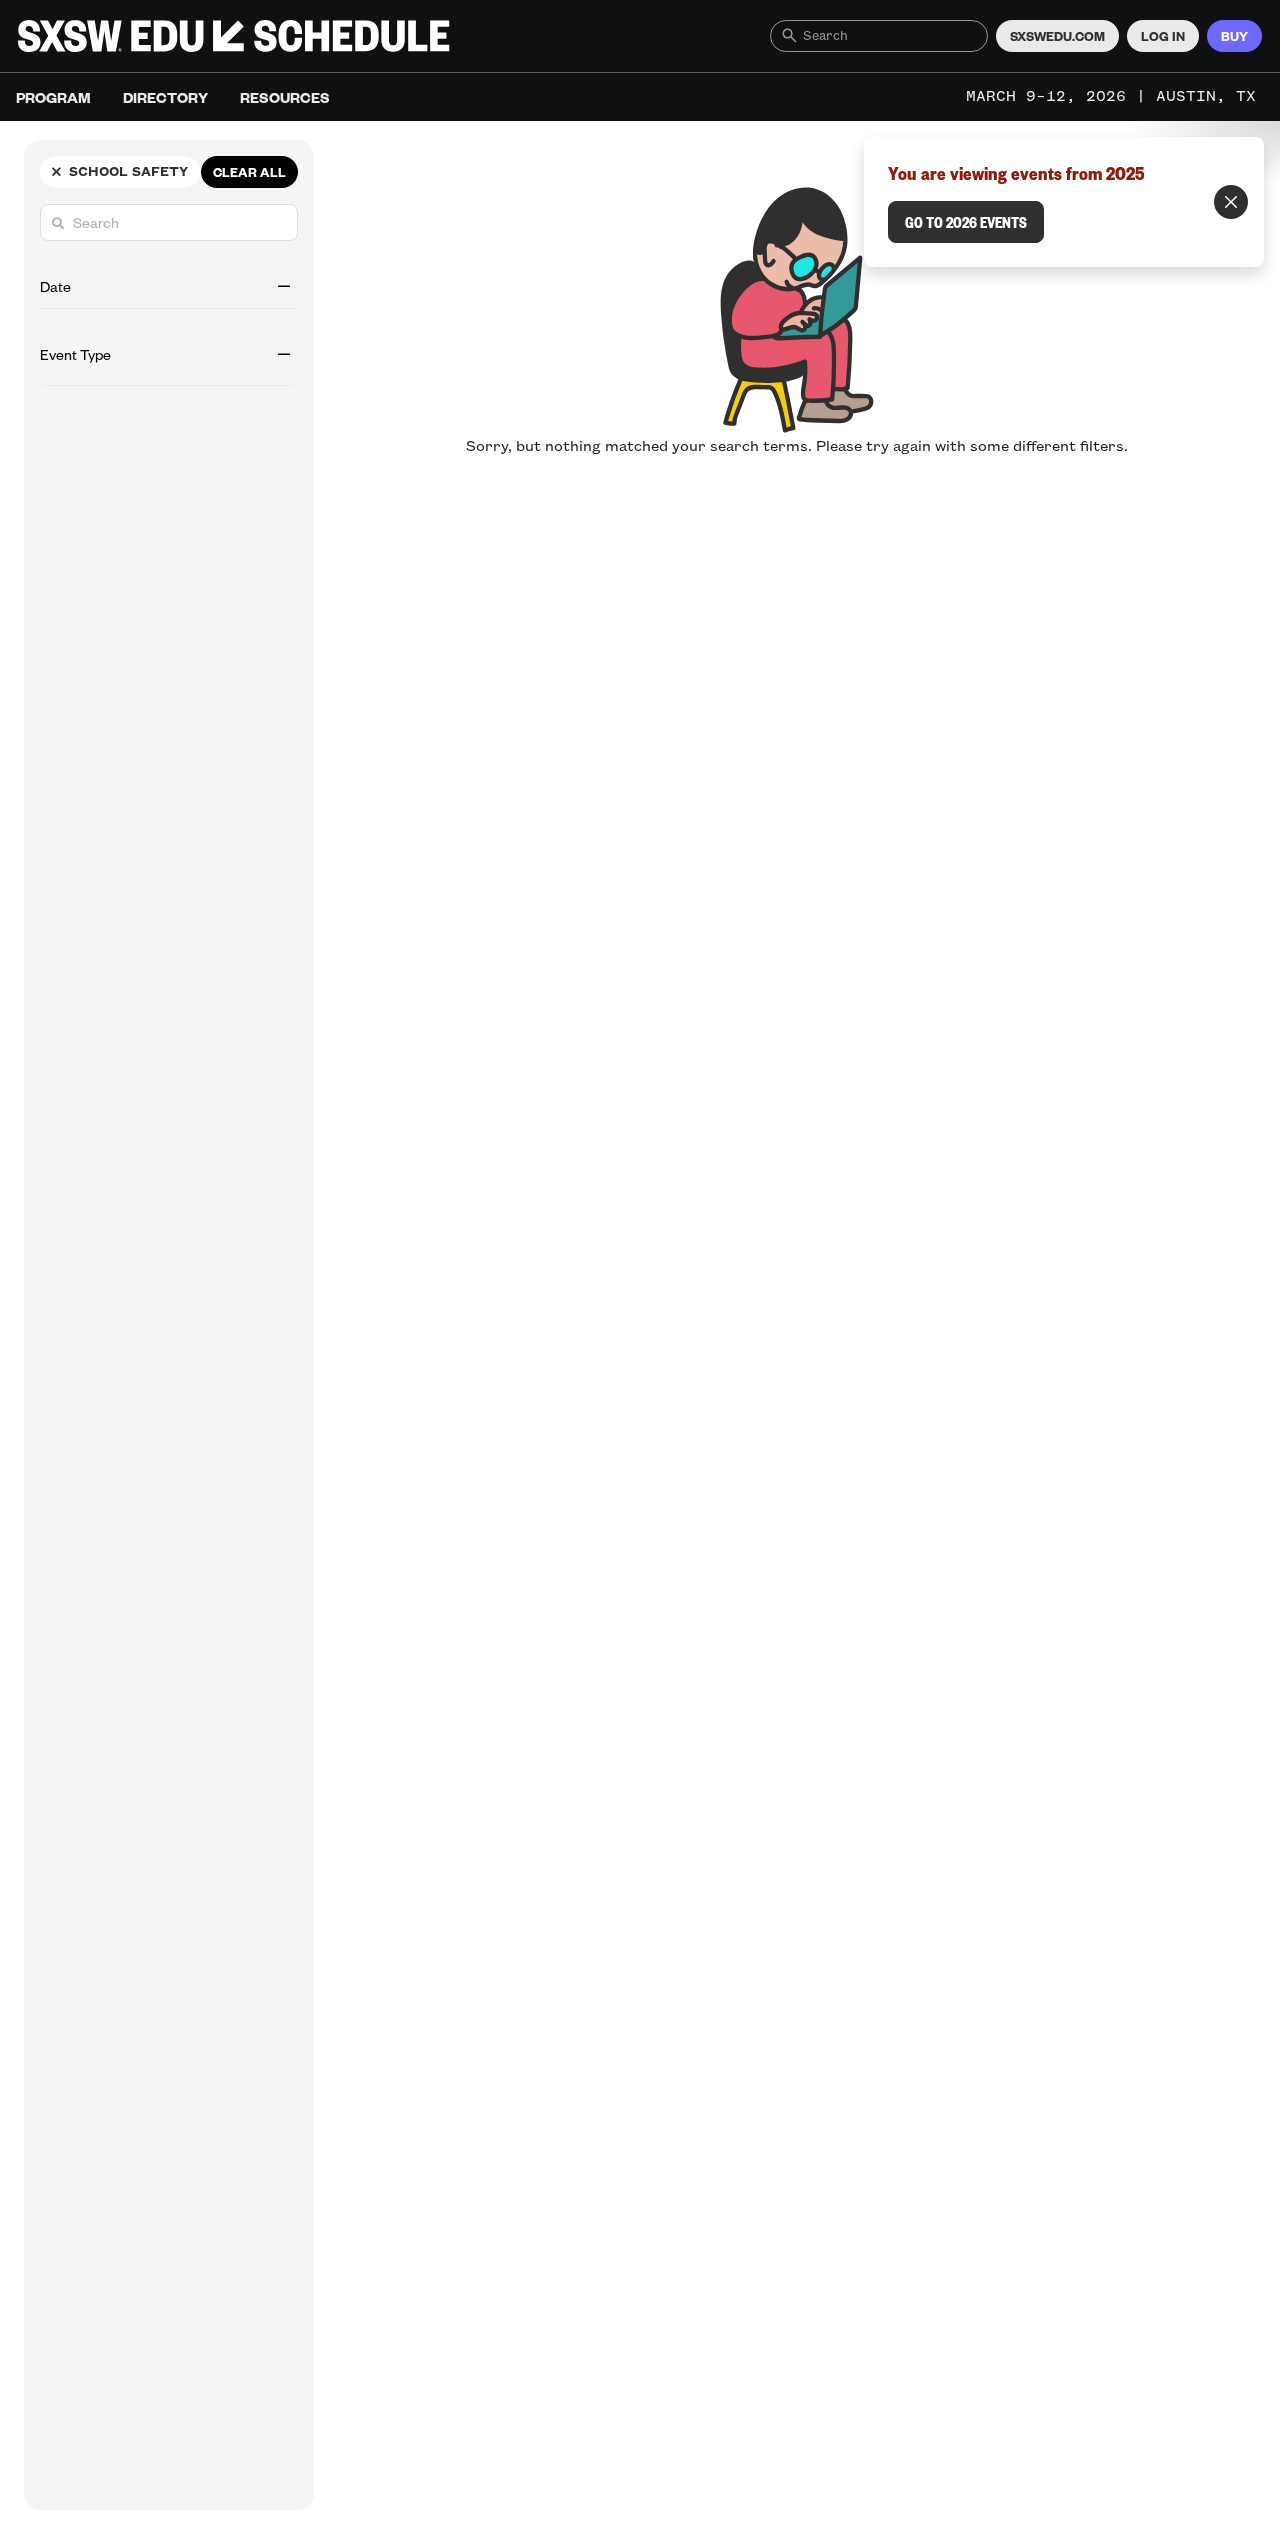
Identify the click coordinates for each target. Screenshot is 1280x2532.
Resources (285, 97)
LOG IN (1163, 36)
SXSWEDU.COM (1057, 36)
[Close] (1231, 202)
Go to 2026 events (966, 222)
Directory (165, 97)
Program (53, 97)
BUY (1234, 36)
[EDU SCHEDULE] (234, 36)
